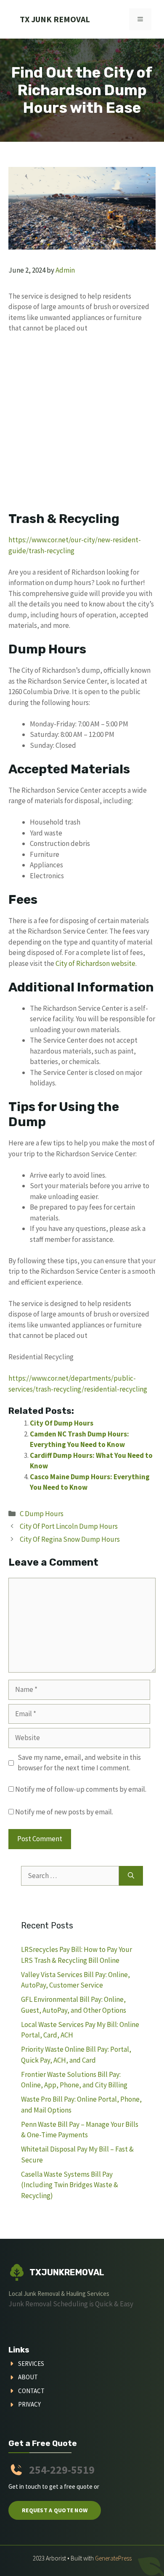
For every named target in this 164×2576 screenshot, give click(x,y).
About (28, 2377)
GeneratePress (113, 2558)
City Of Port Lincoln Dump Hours (69, 1526)
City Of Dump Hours (62, 1423)
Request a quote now (55, 2510)
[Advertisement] (82, 426)
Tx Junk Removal (55, 19)
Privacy (29, 2404)
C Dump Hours (42, 1514)
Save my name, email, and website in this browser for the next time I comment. (79, 1763)
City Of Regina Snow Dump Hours (70, 1539)
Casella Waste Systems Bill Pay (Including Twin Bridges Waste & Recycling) (70, 2185)
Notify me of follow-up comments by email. (81, 1789)
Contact (31, 2391)
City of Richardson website (95, 963)
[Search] (131, 1876)
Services (31, 2364)
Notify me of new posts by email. (64, 1812)
